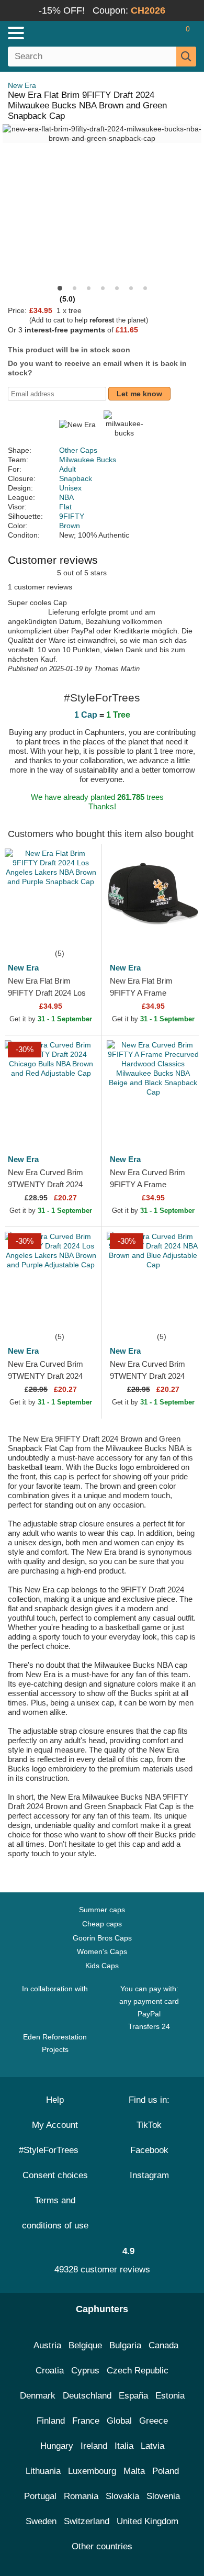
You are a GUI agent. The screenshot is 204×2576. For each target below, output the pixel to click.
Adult (67, 469)
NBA (66, 497)
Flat (65, 507)
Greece (154, 2421)
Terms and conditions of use (55, 2213)
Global (119, 2421)
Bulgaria (125, 2345)
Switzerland (87, 2521)
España (133, 2396)
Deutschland (87, 2396)
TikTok (149, 2125)
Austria (47, 2345)
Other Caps (78, 450)
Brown (70, 526)
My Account (55, 2125)
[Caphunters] (60, 32)
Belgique (85, 2345)
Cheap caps (102, 1924)
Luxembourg (92, 2471)
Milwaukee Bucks (88, 460)
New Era (22, 85)
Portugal (40, 2496)
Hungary (57, 2446)
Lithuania (43, 2471)
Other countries (102, 2546)
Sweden (41, 2521)
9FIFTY (72, 516)
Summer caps (102, 1910)
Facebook (149, 2150)
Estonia (170, 2396)
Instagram (149, 2175)
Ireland (94, 2446)
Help (55, 2100)
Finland (51, 2421)
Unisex (70, 488)
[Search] (186, 57)
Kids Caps (102, 1966)
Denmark (38, 2396)
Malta (134, 2471)
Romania (81, 2496)
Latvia (152, 2446)
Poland (166, 2471)
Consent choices (55, 2175)
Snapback (76, 478)
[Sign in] (146, 33)
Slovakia (122, 2496)
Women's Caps (102, 1951)
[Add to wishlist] (78, 931)
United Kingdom (148, 2521)
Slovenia (163, 2496)
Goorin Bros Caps (102, 1938)
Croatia (50, 2371)
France (86, 2421)
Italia (124, 2446)
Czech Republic (138, 2371)
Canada (163, 2345)
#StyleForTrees (51, 2150)
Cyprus (85, 2371)
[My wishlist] (165, 33)
